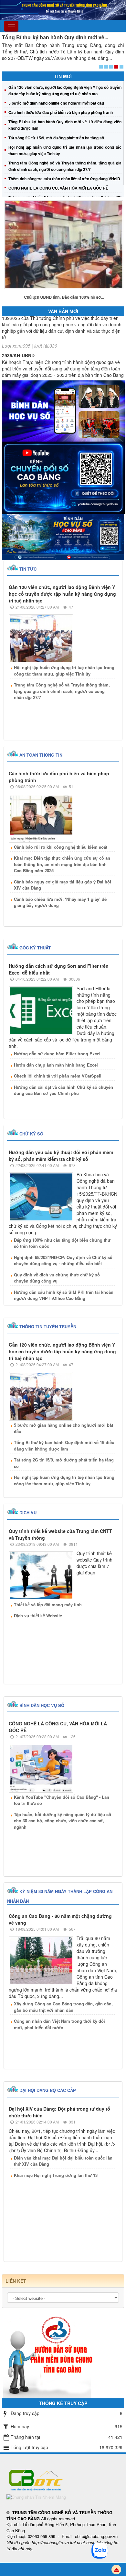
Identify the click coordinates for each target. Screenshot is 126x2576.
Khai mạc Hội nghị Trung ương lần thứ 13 (56, 2175)
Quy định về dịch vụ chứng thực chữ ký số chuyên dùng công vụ (57, 1278)
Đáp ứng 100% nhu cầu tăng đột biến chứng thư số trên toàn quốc (62, 1243)
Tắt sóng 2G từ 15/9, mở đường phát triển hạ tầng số (56, 138)
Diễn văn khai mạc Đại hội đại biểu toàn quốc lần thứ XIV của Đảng (63, 2161)
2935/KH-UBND (18, 345)
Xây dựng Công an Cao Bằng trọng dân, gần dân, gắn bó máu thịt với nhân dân (63, 2007)
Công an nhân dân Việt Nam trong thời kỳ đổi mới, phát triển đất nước (59, 2024)
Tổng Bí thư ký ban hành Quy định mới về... (55, 37)
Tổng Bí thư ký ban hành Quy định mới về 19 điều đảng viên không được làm (64, 1446)
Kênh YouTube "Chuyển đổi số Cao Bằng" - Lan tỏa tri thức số (62, 1800)
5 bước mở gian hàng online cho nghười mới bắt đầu (56, 103)
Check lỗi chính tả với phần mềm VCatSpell (58, 1076)
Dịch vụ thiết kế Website (38, 1615)
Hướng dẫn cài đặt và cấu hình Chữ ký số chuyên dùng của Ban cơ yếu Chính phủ (63, 1090)
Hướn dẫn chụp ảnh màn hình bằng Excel (56, 1065)
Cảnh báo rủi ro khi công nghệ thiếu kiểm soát (61, 847)
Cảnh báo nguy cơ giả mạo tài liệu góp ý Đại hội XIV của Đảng (63, 885)
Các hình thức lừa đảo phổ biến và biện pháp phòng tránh (61, 112)
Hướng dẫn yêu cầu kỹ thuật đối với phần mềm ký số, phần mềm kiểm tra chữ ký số (61, 1156)
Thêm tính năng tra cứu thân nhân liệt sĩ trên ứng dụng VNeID (64, 179)
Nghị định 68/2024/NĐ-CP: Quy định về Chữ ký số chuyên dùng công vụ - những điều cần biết (63, 1260)
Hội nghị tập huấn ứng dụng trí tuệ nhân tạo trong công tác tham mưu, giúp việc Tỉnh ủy (64, 671)
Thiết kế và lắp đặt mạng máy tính (48, 1605)
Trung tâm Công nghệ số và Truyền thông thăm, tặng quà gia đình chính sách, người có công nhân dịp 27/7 (62, 691)
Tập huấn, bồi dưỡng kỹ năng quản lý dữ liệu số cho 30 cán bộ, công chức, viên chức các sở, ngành (63, 1821)
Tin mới (63, 76)
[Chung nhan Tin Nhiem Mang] (36, 2496)
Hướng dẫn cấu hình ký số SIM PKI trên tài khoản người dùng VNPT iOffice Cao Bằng (64, 1295)
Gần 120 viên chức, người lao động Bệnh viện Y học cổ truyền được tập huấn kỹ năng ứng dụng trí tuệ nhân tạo (62, 594)
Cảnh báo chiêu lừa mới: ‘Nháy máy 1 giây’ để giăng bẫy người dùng (60, 902)
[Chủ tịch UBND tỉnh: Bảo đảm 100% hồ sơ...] (63, 245)
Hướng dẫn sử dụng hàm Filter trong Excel (57, 1054)
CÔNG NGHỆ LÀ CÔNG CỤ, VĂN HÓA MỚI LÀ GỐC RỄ (58, 188)
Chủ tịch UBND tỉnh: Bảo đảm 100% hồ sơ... (63, 297)
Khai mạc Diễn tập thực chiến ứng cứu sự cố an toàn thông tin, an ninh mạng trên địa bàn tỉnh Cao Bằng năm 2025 (62, 864)
